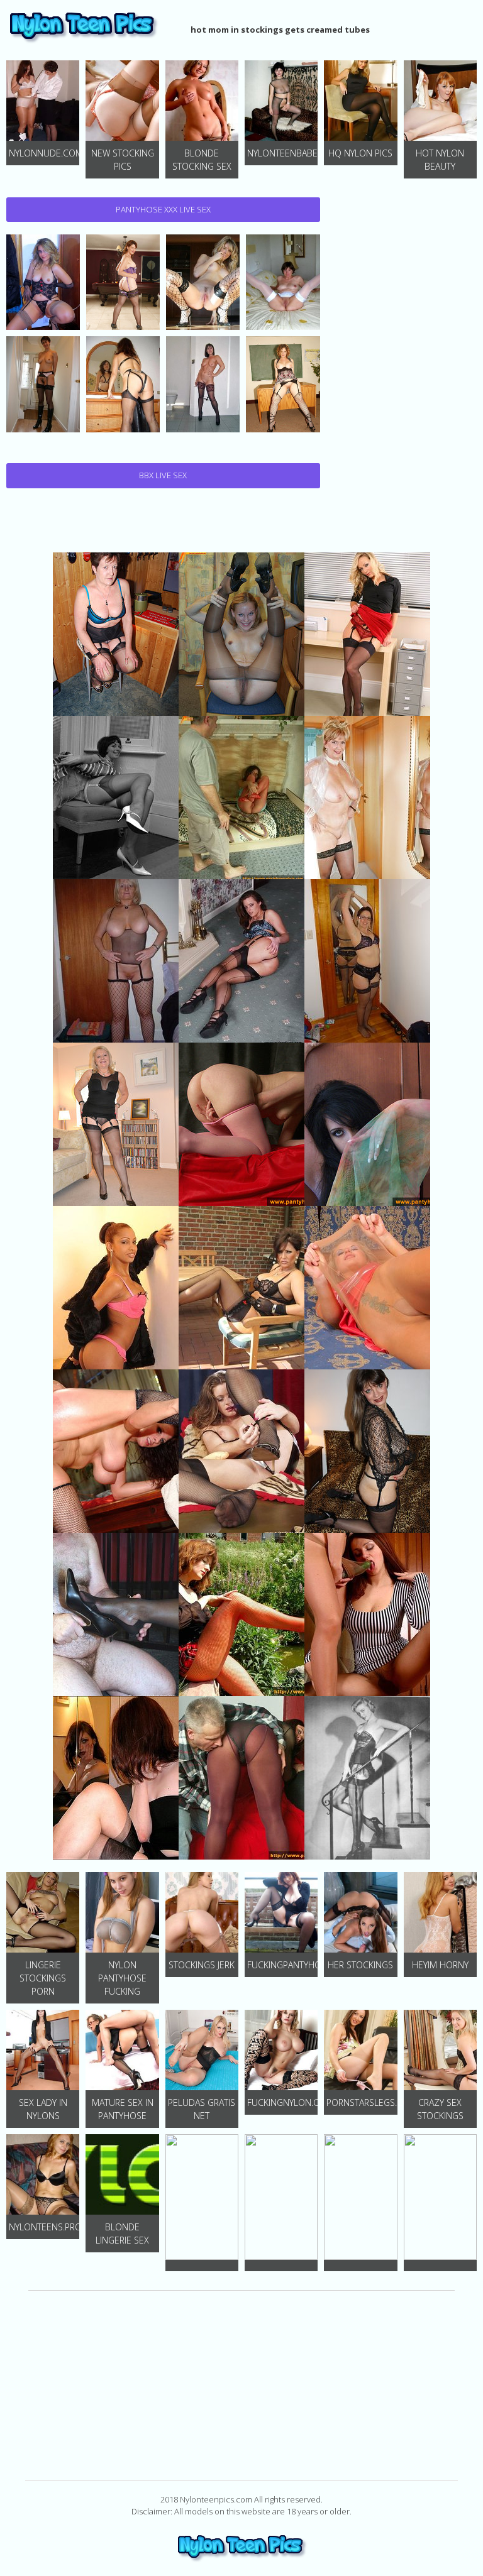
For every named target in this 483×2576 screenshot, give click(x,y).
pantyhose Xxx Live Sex (163, 209)
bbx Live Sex (163, 475)
